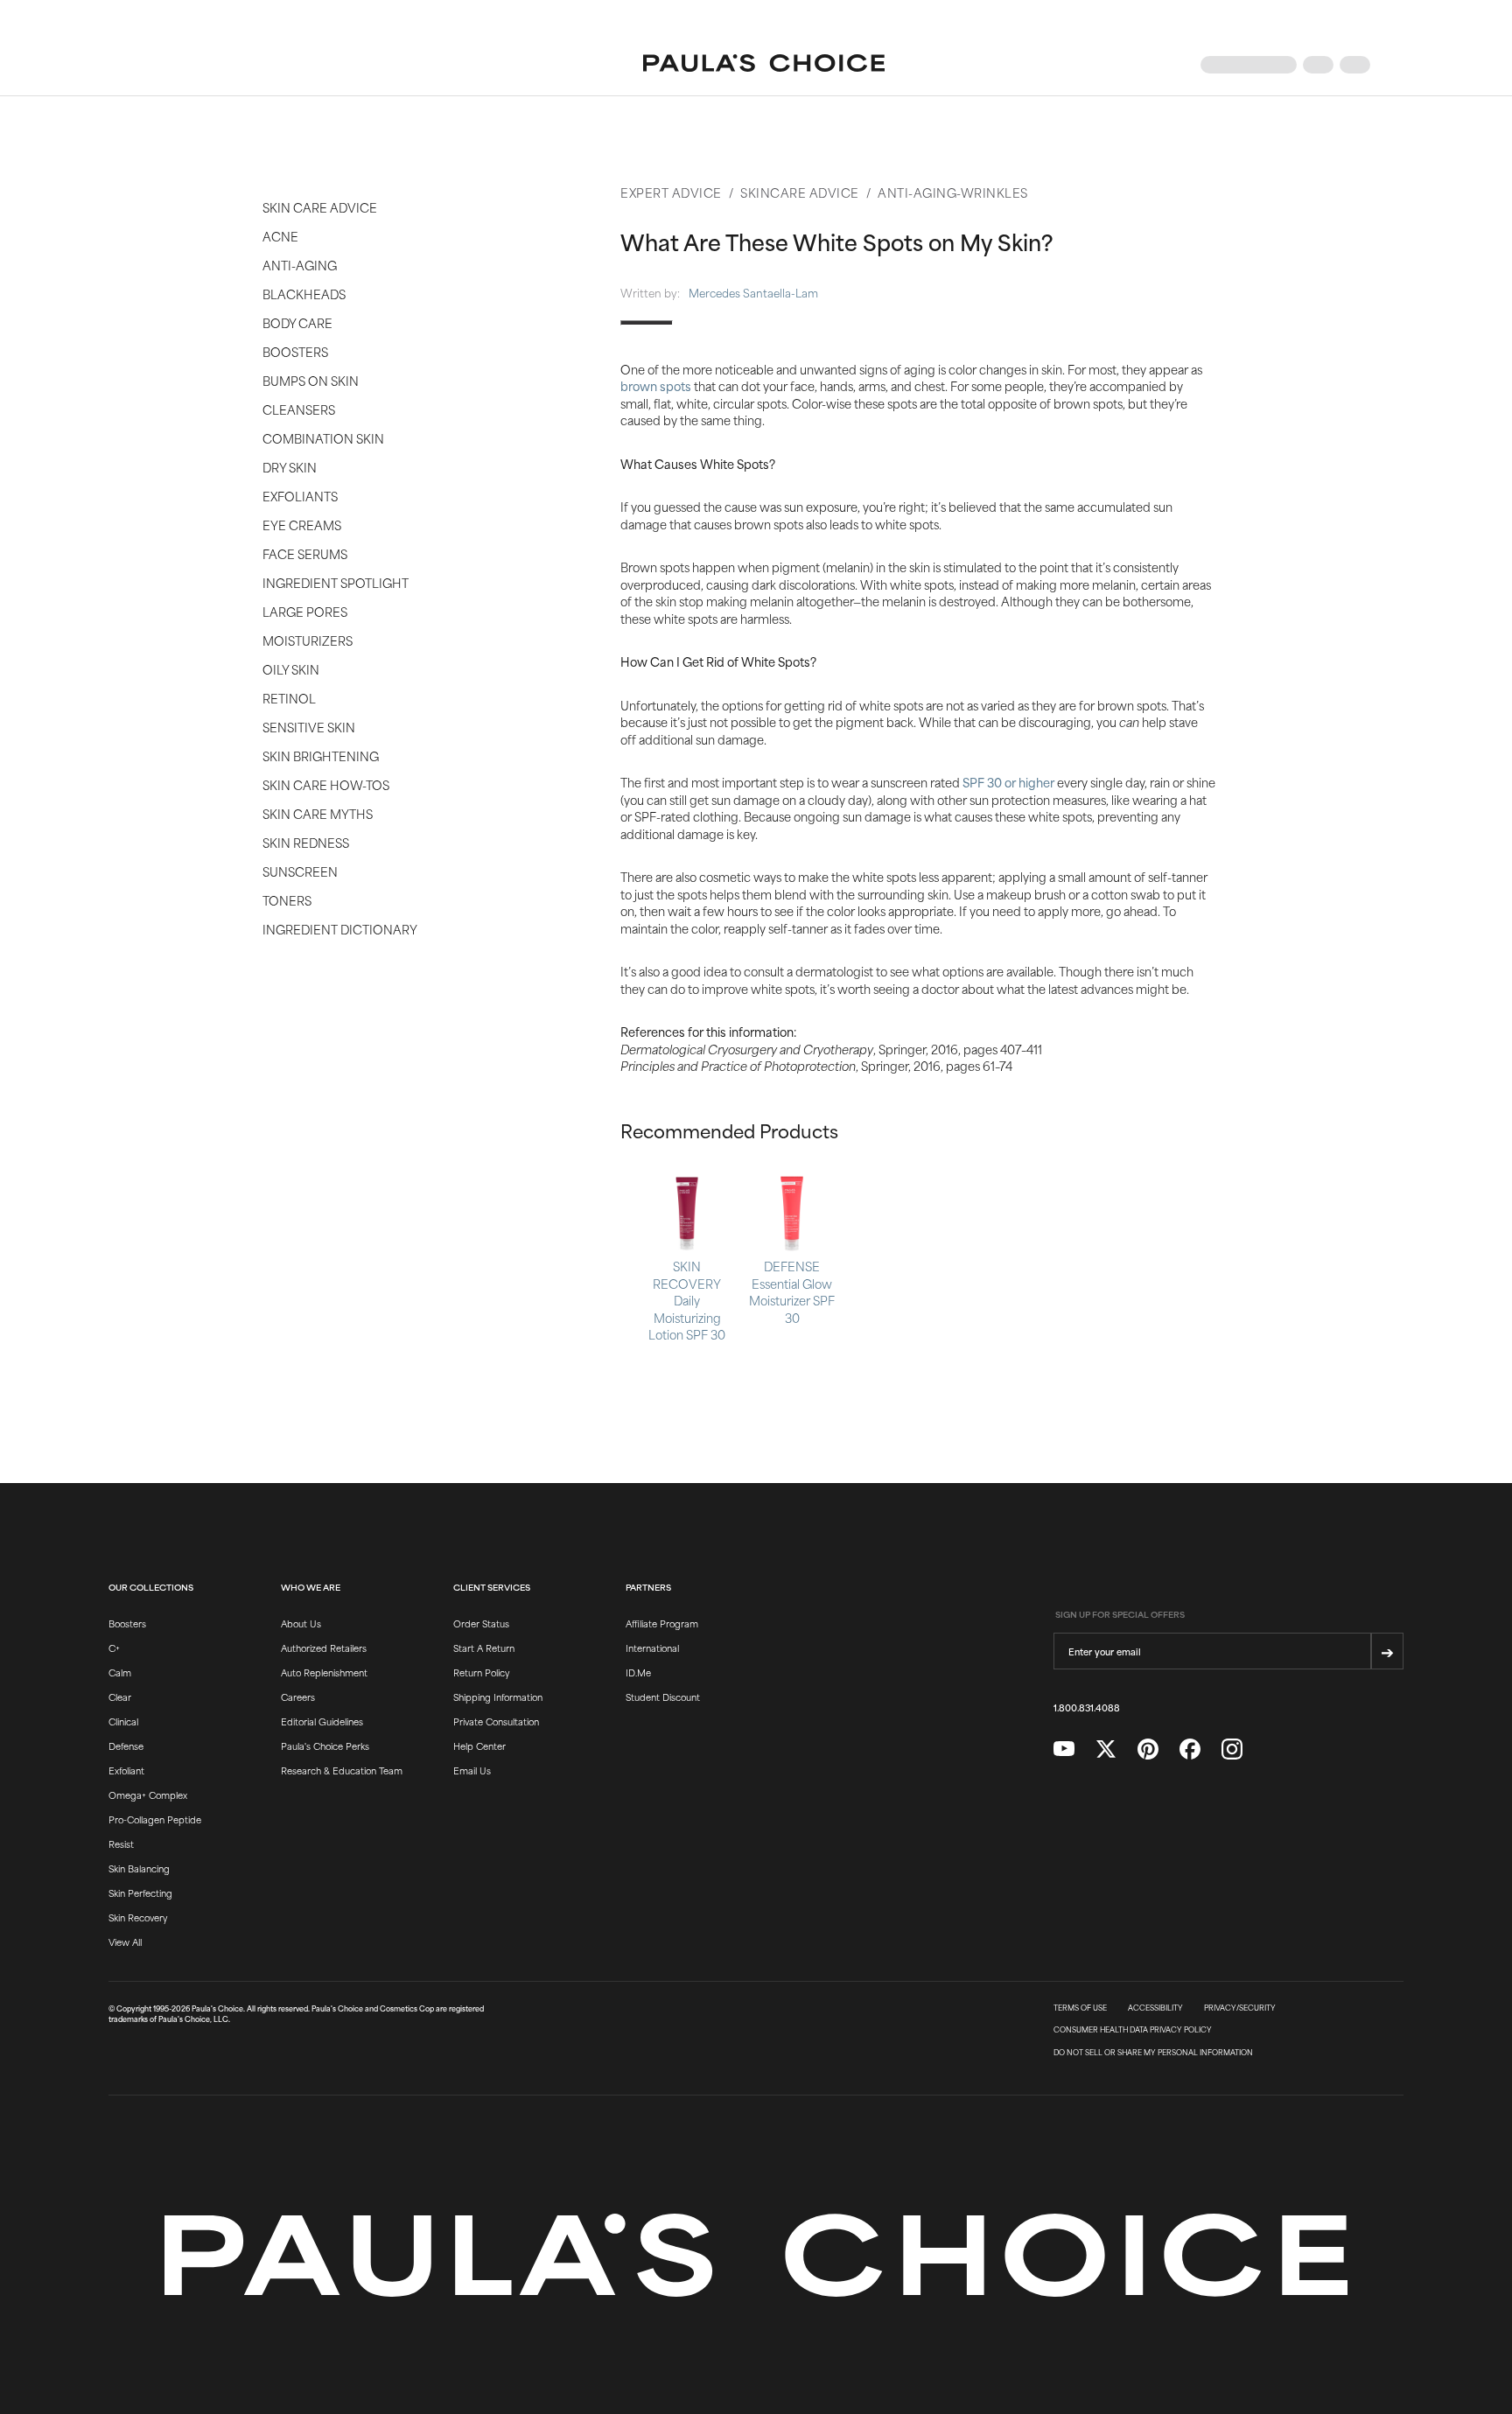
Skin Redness (306, 842)
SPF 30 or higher (1008, 782)
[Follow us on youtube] (1064, 1749)
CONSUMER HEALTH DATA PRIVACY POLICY (1133, 2030)
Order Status (481, 1623)
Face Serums (305, 553)
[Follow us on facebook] (1190, 1749)
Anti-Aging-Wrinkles (953, 192)
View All (125, 1942)
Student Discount (663, 1697)
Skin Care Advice (320, 207)
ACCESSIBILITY (1155, 2008)
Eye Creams (302, 525)
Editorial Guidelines (322, 1721)
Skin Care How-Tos (326, 784)
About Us (301, 1623)
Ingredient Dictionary (340, 929)
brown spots (656, 385)
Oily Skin (291, 669)
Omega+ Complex (148, 1795)
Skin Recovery (138, 1917)
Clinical (123, 1721)
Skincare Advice (800, 192)
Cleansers (299, 409)
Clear (120, 1697)
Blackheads (304, 294)
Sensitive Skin (309, 727)
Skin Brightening (321, 756)
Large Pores (305, 611)
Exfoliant (126, 1770)
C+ (114, 1648)
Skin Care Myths (318, 813)
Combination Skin (323, 438)
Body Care (297, 322)
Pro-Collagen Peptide (155, 1819)
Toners (287, 900)
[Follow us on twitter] (1106, 1749)
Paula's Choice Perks (325, 1746)
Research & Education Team (342, 1770)
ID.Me (638, 1672)
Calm (120, 1672)
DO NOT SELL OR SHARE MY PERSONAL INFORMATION (1153, 2053)
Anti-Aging (300, 265)
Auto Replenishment (324, 1672)
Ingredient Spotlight (336, 582)
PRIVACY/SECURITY (1240, 2008)
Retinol (289, 698)
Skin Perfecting (140, 1893)
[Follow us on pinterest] (1148, 1749)
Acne (280, 236)
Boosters (295, 351)
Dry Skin (290, 467)
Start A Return (484, 1648)
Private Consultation (496, 1721)
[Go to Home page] (764, 65)
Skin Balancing (139, 1868)
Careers (298, 1697)
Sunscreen (300, 871)
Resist (121, 1844)
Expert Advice (671, 192)
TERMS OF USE (1080, 2008)
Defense (126, 1746)
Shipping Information (498, 1697)
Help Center (479, 1746)
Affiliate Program (662, 1623)
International (652, 1648)
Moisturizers (308, 640)
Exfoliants (300, 496)
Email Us (472, 1770)
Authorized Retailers (324, 1648)
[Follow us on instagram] (1232, 1749)
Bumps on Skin (311, 380)
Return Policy (481, 1672)
